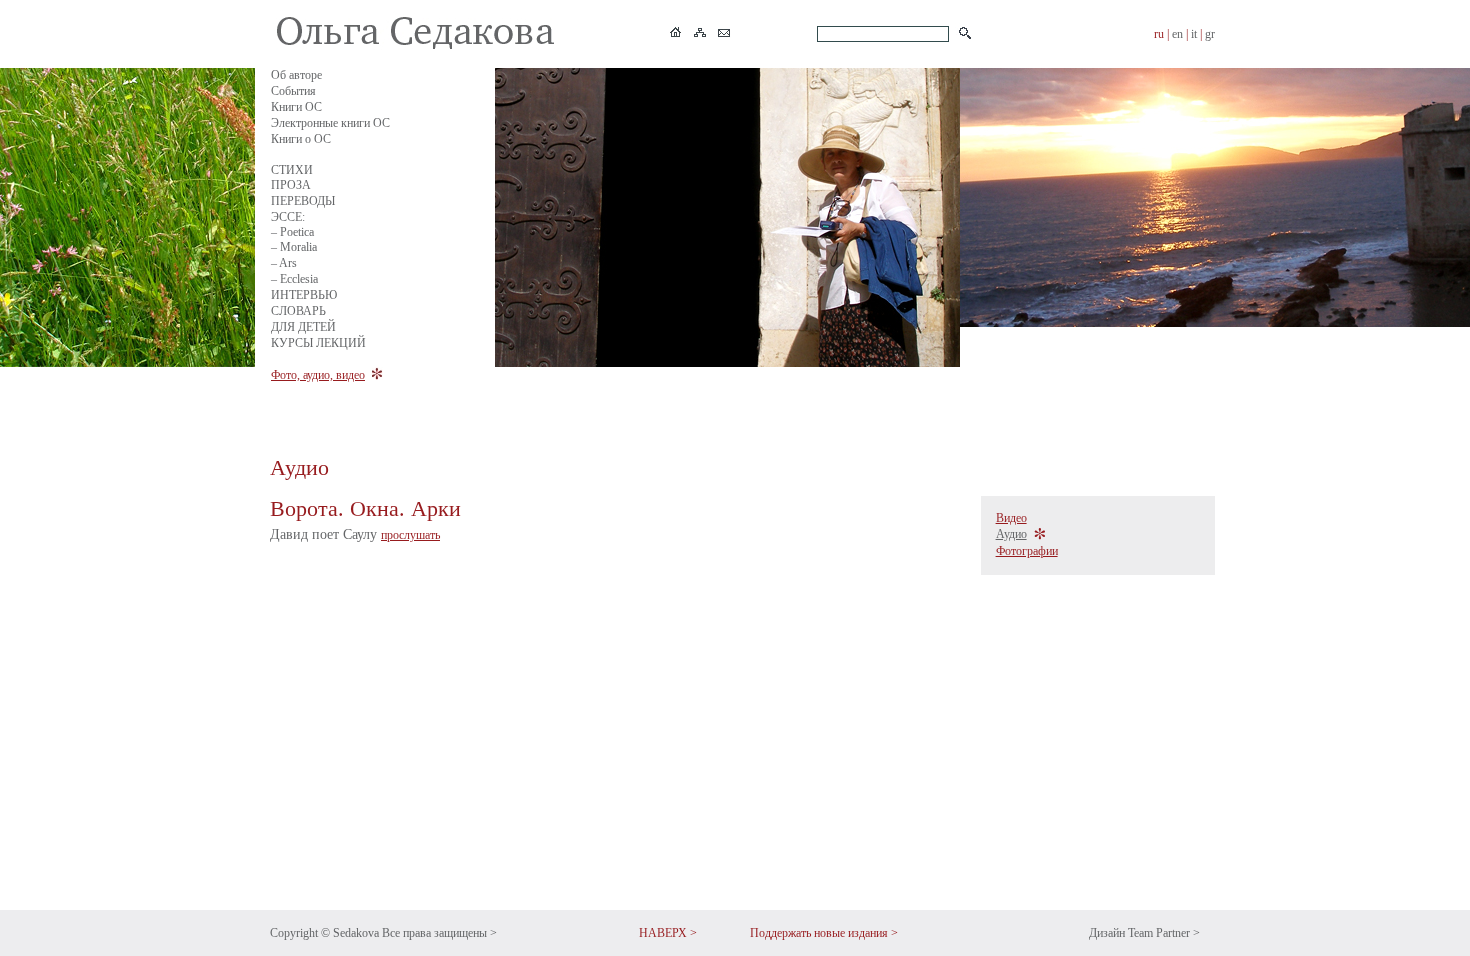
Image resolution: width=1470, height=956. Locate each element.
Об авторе (296, 75)
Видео (1011, 518)
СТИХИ (292, 170)
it (1194, 34)
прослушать (410, 535)
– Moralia (294, 247)
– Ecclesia (294, 279)
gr (1210, 34)
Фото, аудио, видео (318, 375)
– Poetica (292, 232)
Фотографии (1027, 551)
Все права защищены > (439, 933)
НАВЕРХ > (668, 933)
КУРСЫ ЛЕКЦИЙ (318, 343)
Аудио (1011, 534)
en (1177, 34)
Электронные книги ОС (330, 123)
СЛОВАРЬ (298, 311)
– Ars (284, 263)
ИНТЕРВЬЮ (304, 295)
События (293, 91)
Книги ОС (296, 107)
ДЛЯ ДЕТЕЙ (303, 327)
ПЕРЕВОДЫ (303, 201)
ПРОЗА (291, 185)
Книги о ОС (301, 139)
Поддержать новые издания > (824, 933)
